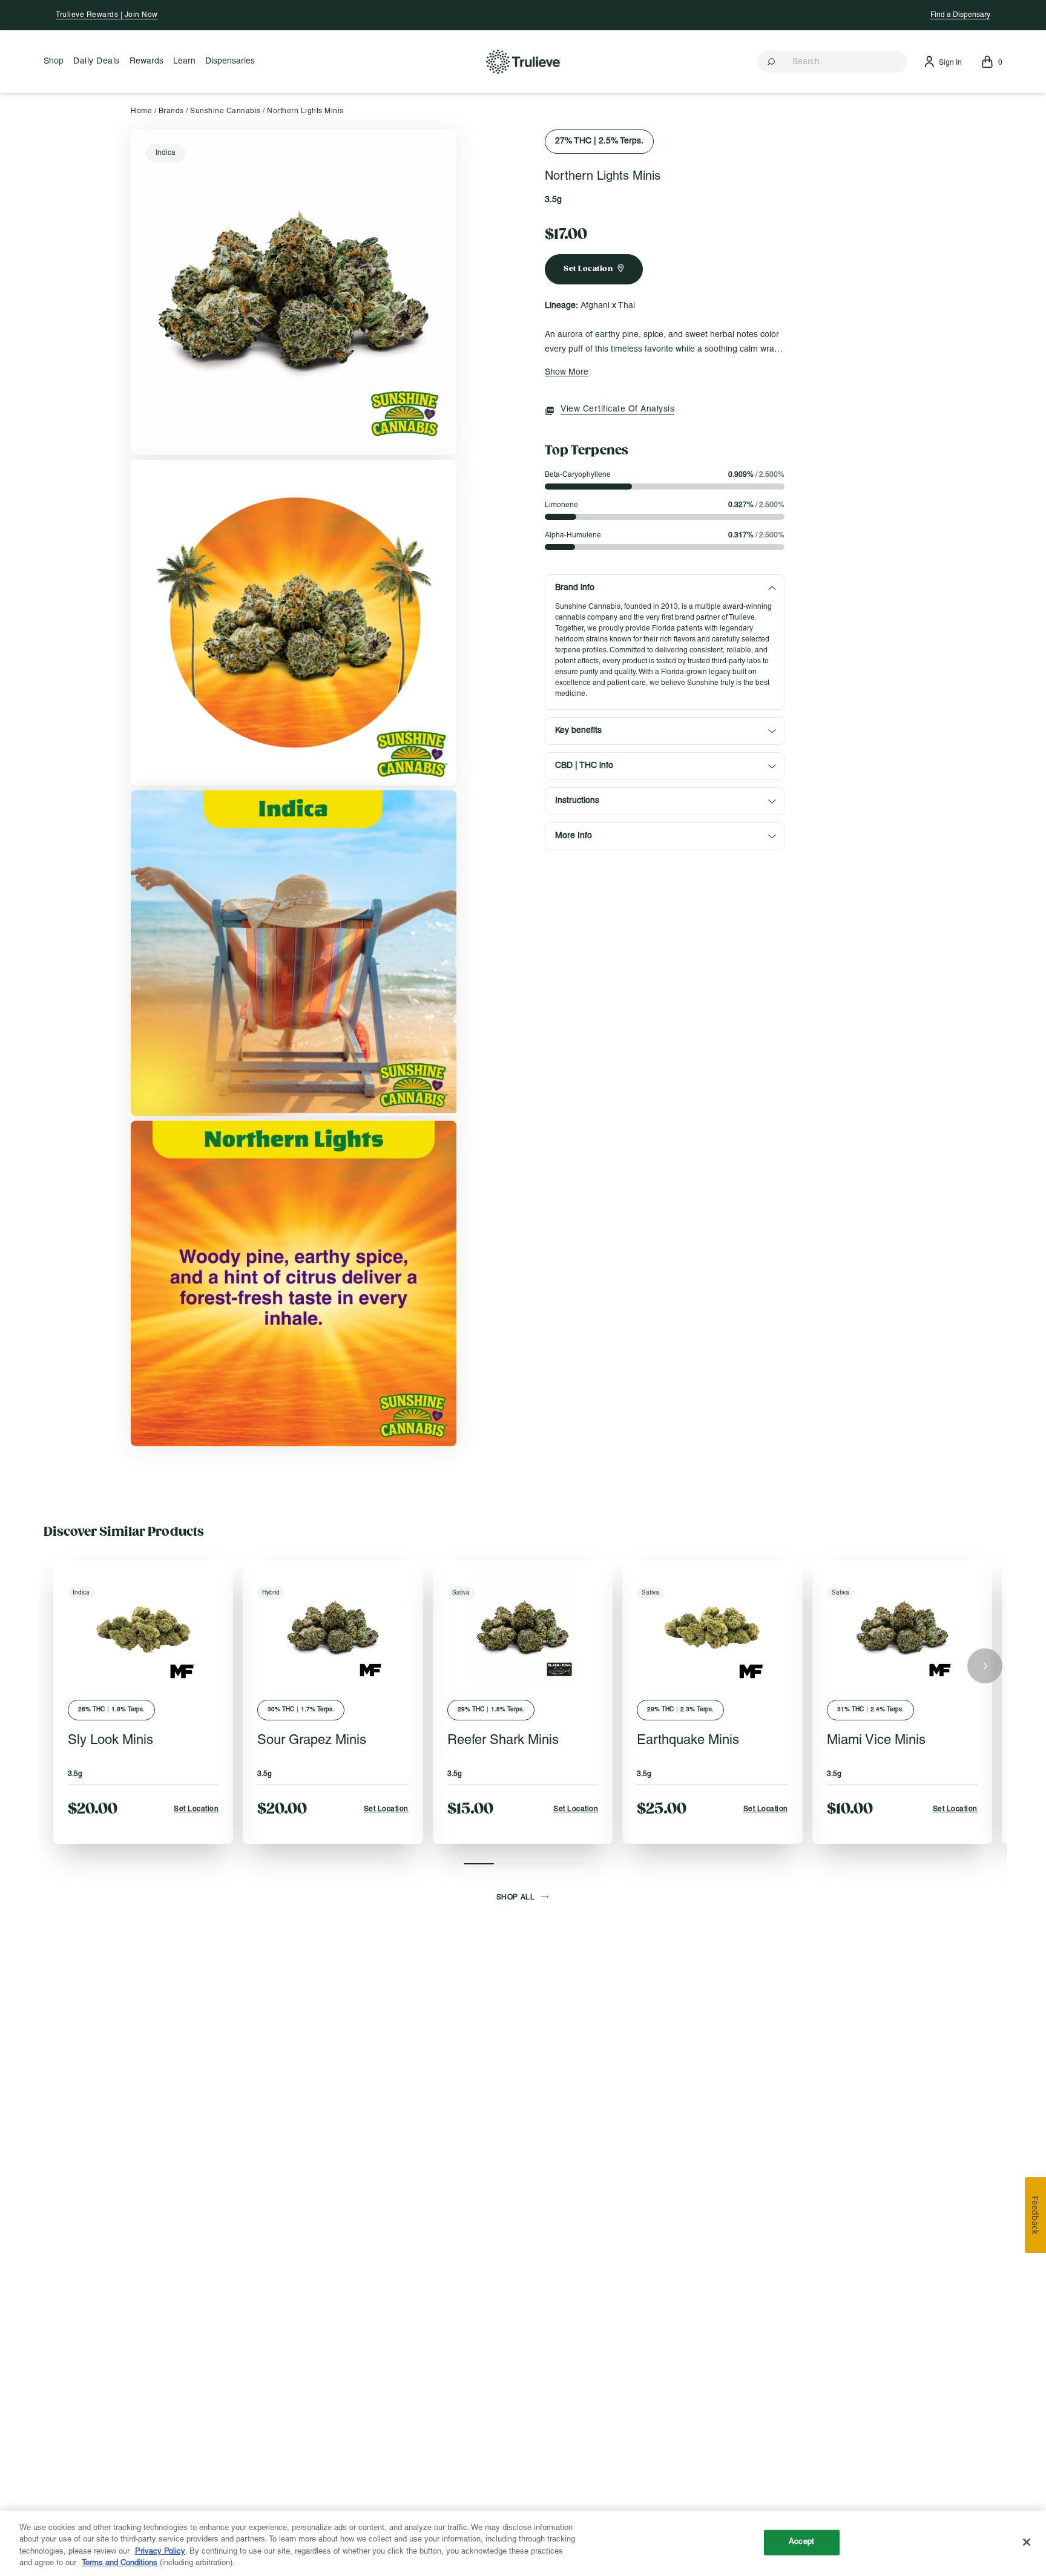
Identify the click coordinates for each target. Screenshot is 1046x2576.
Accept (801, 2542)
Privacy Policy (160, 2552)
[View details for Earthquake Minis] (712, 1627)
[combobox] (833, 62)
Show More (567, 372)
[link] (294, 292)
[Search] (772, 62)
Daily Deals (97, 61)
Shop (54, 61)
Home (141, 111)
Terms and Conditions (120, 2563)
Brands (171, 111)
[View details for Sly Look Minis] (143, 1627)
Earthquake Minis (688, 1741)
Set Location (196, 1809)
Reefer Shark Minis (503, 1741)
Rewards (146, 61)
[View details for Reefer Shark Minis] (523, 1627)
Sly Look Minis (110, 1741)
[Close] (1027, 2542)
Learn (184, 61)
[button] (833, 62)
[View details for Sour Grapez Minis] (333, 1627)
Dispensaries (230, 61)
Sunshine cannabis (225, 111)
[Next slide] (985, 1666)
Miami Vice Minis (876, 1741)
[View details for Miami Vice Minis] (902, 1627)
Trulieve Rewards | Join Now (107, 15)
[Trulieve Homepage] (523, 61)
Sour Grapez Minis (312, 1741)
